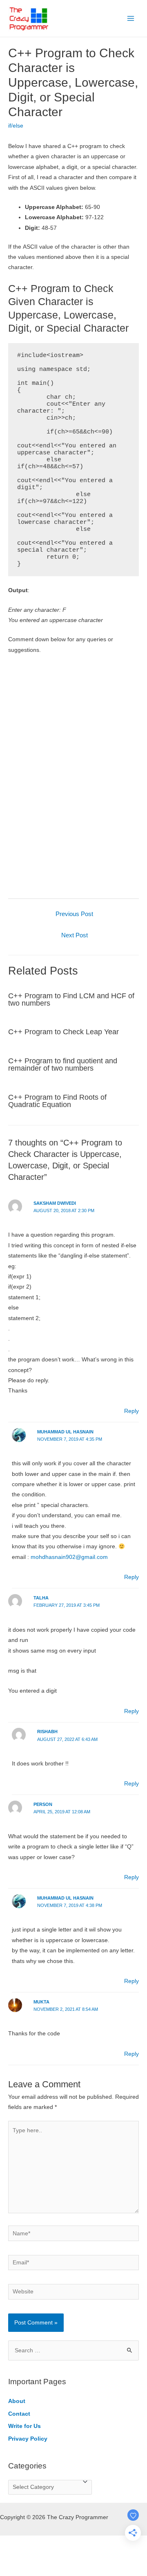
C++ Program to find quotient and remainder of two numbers (63, 1064)
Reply (131, 1411)
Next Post (75, 935)
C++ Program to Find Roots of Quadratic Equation (57, 1101)
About (17, 2401)
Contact (19, 2414)
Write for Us (24, 2426)
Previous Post (74, 914)
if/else (16, 126)
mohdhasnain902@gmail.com (69, 1557)
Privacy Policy (28, 2439)
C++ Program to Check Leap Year (63, 1032)
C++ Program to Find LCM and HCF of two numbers (71, 999)
